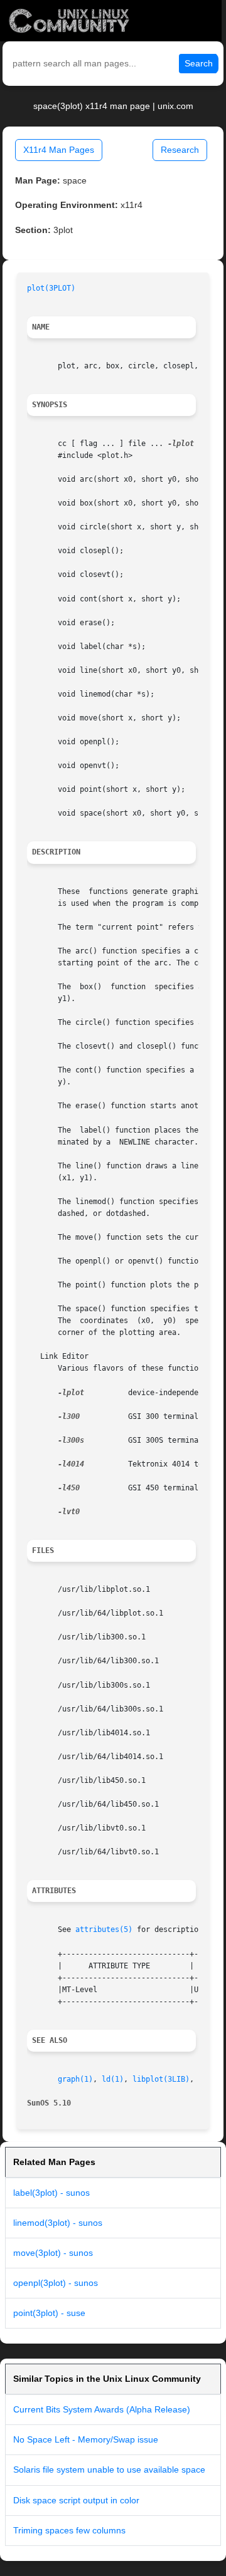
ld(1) (113, 2079)
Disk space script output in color (76, 2500)
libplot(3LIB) (161, 2079)
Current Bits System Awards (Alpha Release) (102, 2409)
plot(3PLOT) (51, 288)
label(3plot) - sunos (51, 2193)
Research (180, 150)
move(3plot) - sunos (53, 2253)
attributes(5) (104, 1929)
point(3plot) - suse (49, 2313)
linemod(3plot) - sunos (58, 2223)
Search (199, 63)
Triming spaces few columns (69, 2530)
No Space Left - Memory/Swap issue (86, 2439)
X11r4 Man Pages (59, 150)
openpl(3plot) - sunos (56, 2283)
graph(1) (75, 2079)
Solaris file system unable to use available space (109, 2470)
